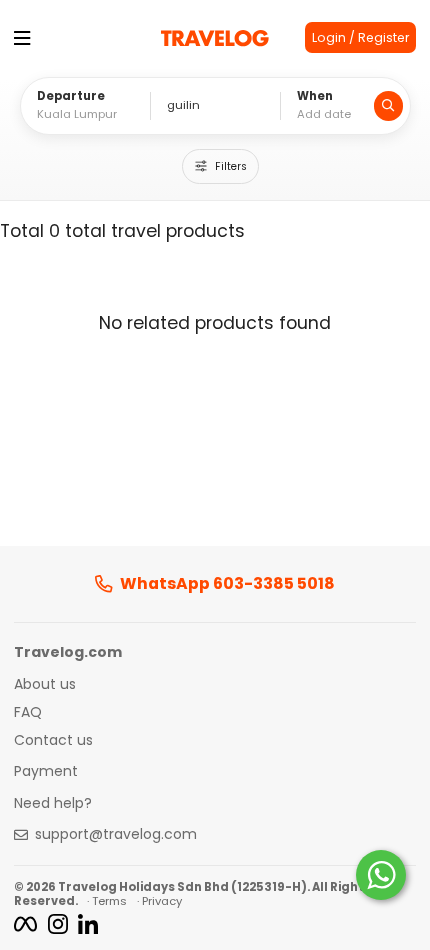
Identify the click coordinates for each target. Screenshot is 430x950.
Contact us (53, 741)
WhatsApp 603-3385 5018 (227, 584)
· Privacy (159, 901)
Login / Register (360, 37)
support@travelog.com (116, 835)
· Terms (107, 901)
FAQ (28, 713)
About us (45, 685)
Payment (46, 772)
